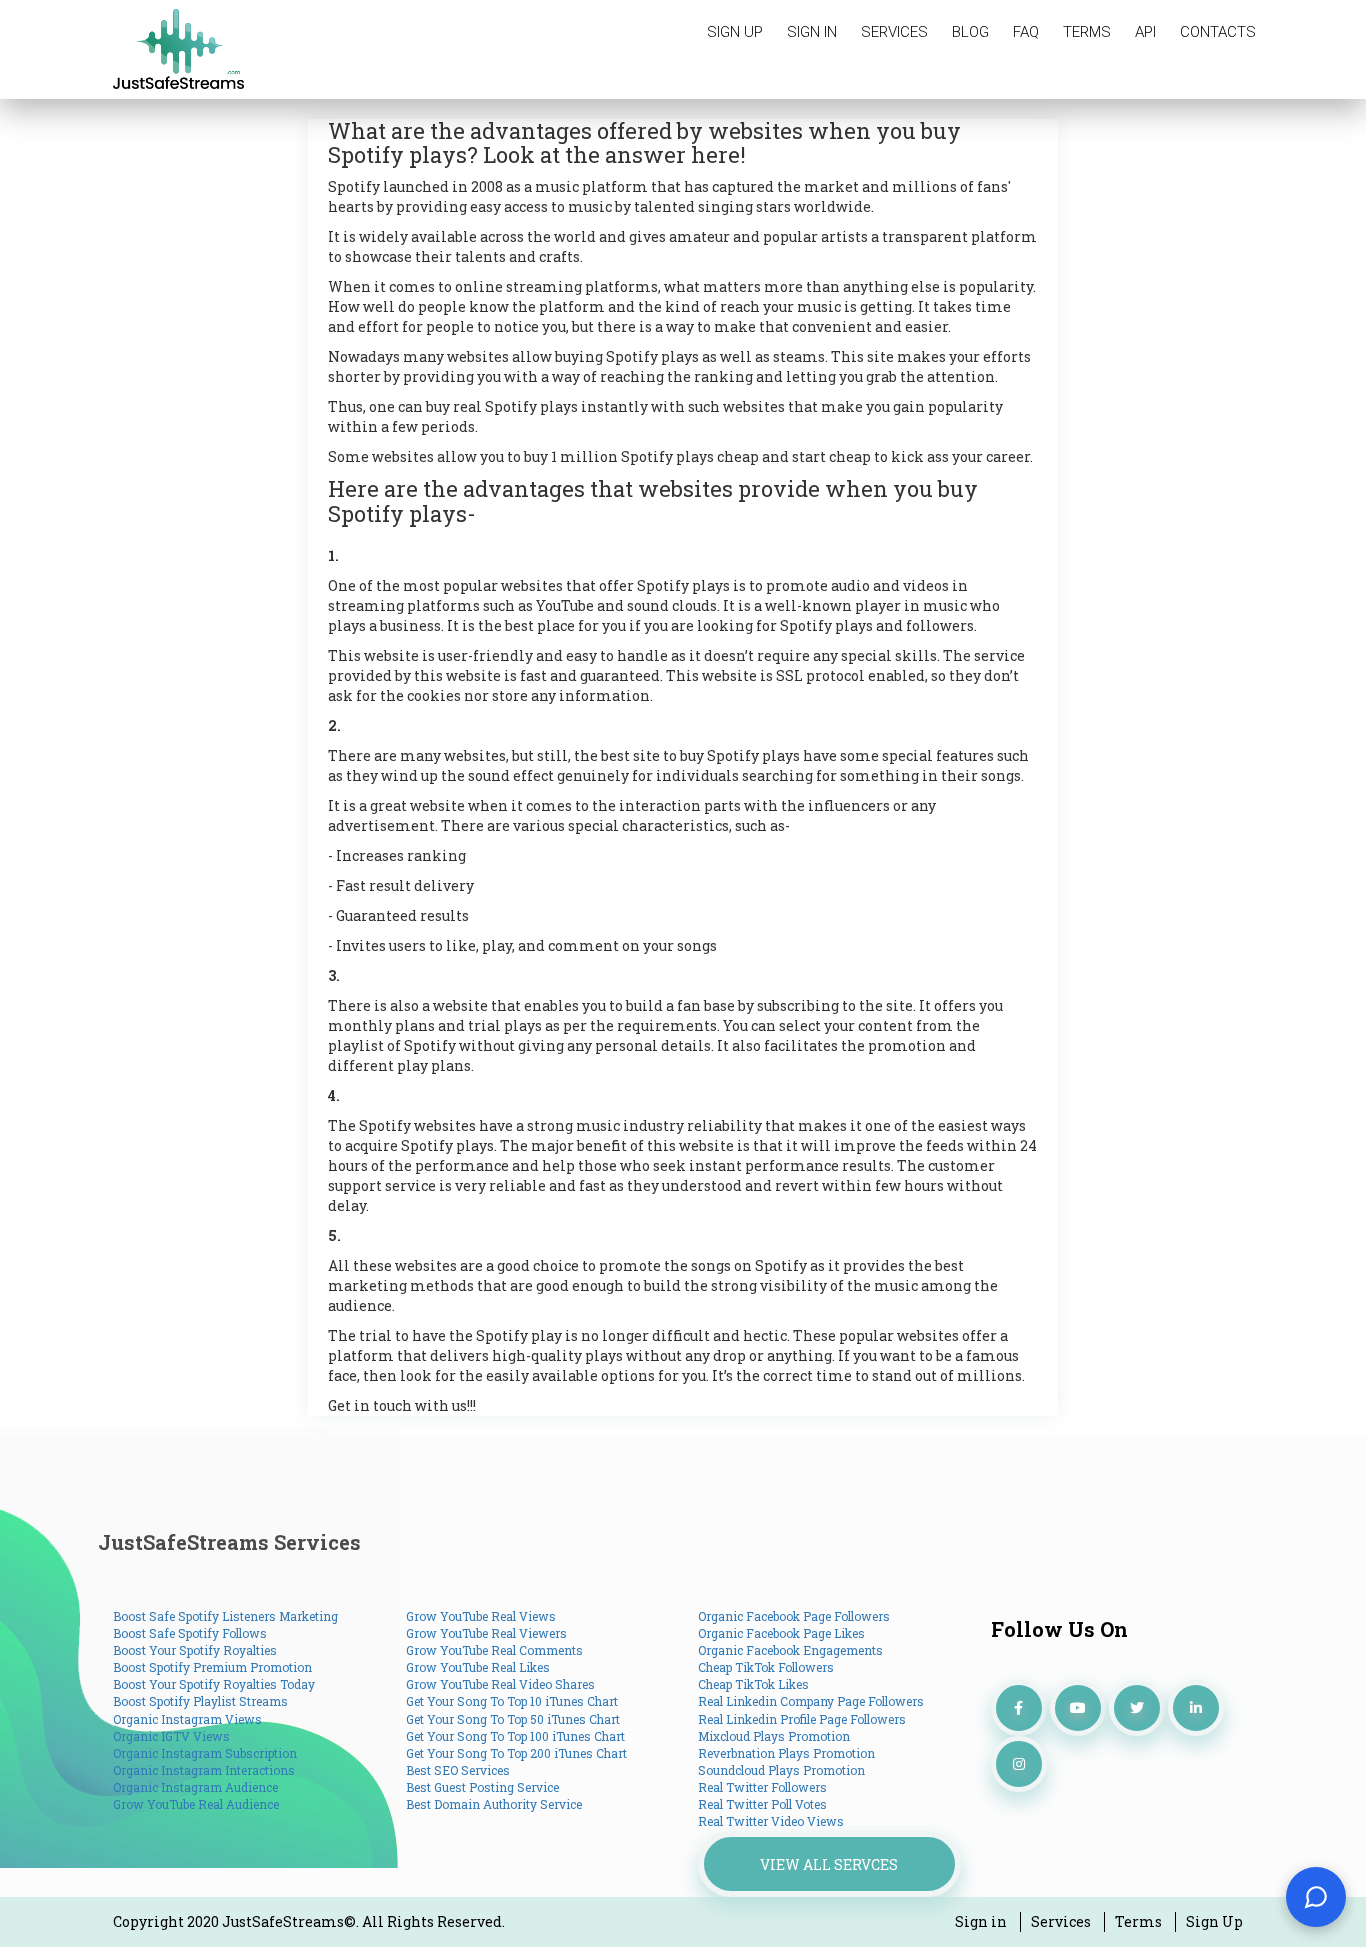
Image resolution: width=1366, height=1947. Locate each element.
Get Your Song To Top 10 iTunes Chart (512, 1701)
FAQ (1026, 32)
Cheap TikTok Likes (753, 1684)
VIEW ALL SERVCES (829, 1864)
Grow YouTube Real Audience (196, 1804)
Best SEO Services (458, 1770)
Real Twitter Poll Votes (762, 1804)
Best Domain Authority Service (494, 1804)
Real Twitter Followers (762, 1787)
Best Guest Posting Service (482, 1787)
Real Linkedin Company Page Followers (811, 1701)
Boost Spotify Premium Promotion (212, 1667)
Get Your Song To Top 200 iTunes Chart (516, 1753)
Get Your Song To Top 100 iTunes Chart (515, 1736)
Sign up (735, 32)
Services (894, 32)
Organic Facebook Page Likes (781, 1633)
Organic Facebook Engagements (790, 1650)
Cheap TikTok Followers (766, 1667)
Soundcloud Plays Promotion (781, 1770)
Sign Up (1214, 1921)
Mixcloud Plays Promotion (774, 1736)
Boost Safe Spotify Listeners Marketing (225, 1616)
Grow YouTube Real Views (481, 1616)
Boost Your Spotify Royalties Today (214, 1684)
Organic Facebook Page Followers (794, 1616)
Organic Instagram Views (187, 1719)
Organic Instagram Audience (195, 1787)
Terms (1087, 32)
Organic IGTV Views (171, 1736)
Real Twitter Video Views (771, 1821)
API (1145, 32)
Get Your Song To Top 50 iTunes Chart (513, 1719)
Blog (970, 32)
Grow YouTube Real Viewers (486, 1633)
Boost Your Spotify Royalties (195, 1650)
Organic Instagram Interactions (204, 1770)
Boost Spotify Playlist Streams (200, 1701)
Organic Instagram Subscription (205, 1753)
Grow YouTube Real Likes (478, 1667)
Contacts (1218, 32)
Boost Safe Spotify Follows (190, 1633)
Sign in (812, 32)
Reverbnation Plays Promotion (786, 1753)
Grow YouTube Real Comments (494, 1650)
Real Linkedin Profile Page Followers (802, 1719)
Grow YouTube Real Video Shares (500, 1684)
